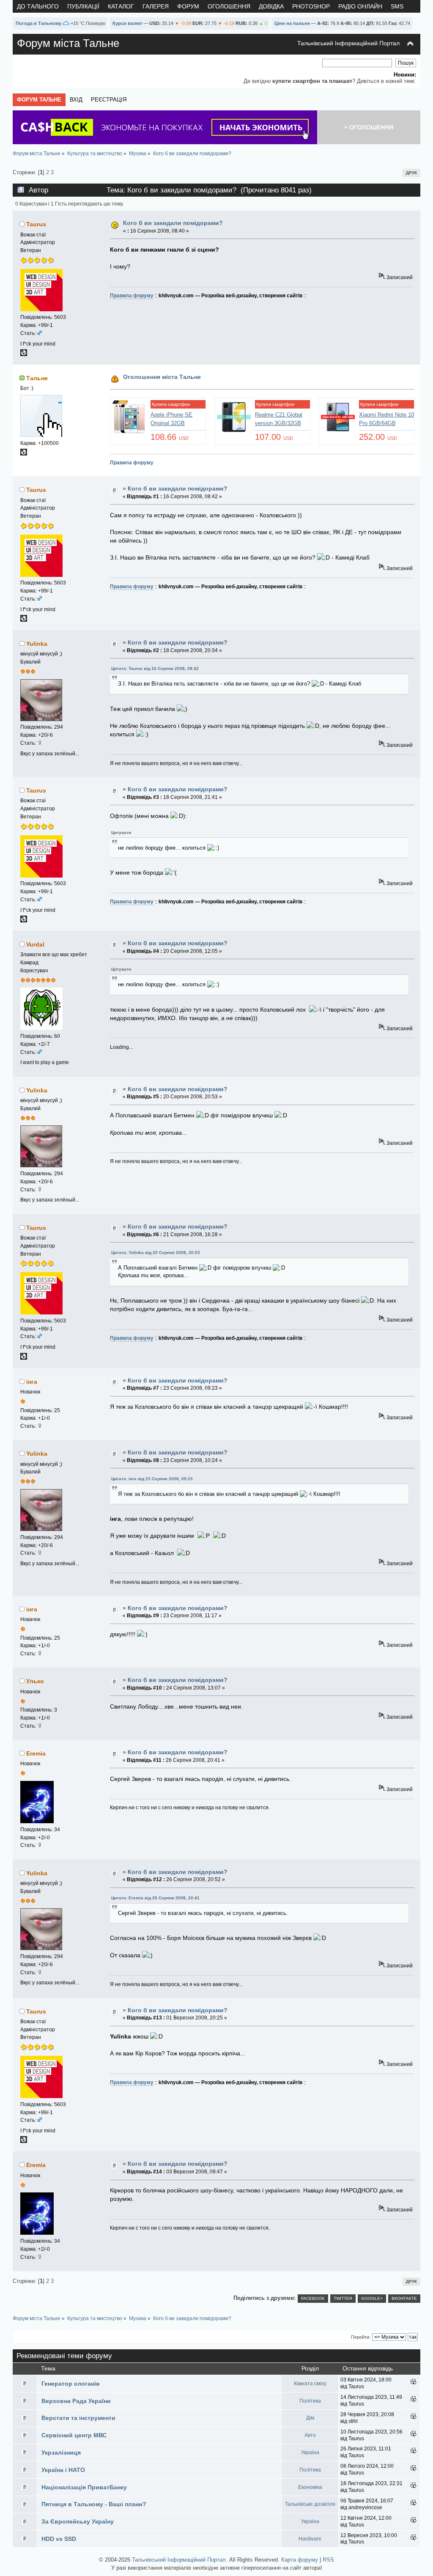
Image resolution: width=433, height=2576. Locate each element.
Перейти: (361, 2337)
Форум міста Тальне (68, 43)
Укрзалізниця (61, 2453)
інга (32, 1382)
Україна (310, 2453)
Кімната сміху (310, 2384)
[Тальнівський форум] (24, 454)
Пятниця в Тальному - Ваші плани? (94, 2504)
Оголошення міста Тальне (162, 377)
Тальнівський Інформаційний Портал (348, 43)
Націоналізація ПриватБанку (84, 2487)
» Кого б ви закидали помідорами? (175, 488)
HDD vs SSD (59, 2539)
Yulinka (37, 644)
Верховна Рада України (76, 2401)
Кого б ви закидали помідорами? (173, 223)
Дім (310, 2418)
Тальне (37, 378)
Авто (310, 2435)
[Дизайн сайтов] (24, 354)
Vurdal (35, 944)
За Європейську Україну (78, 2521)
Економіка (310, 2487)
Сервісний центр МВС (74, 2435)
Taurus (36, 224)
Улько (35, 1681)
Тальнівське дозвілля (310, 2504)
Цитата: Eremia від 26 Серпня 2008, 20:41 (155, 1898)
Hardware (310, 2539)
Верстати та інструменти (78, 2418)
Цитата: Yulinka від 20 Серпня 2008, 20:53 (156, 1252)
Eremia (36, 1753)
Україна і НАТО (63, 2470)
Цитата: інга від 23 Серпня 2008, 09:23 (152, 1479)
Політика (310, 2401)
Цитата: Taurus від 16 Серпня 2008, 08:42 (155, 668)
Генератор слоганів (71, 2384)
